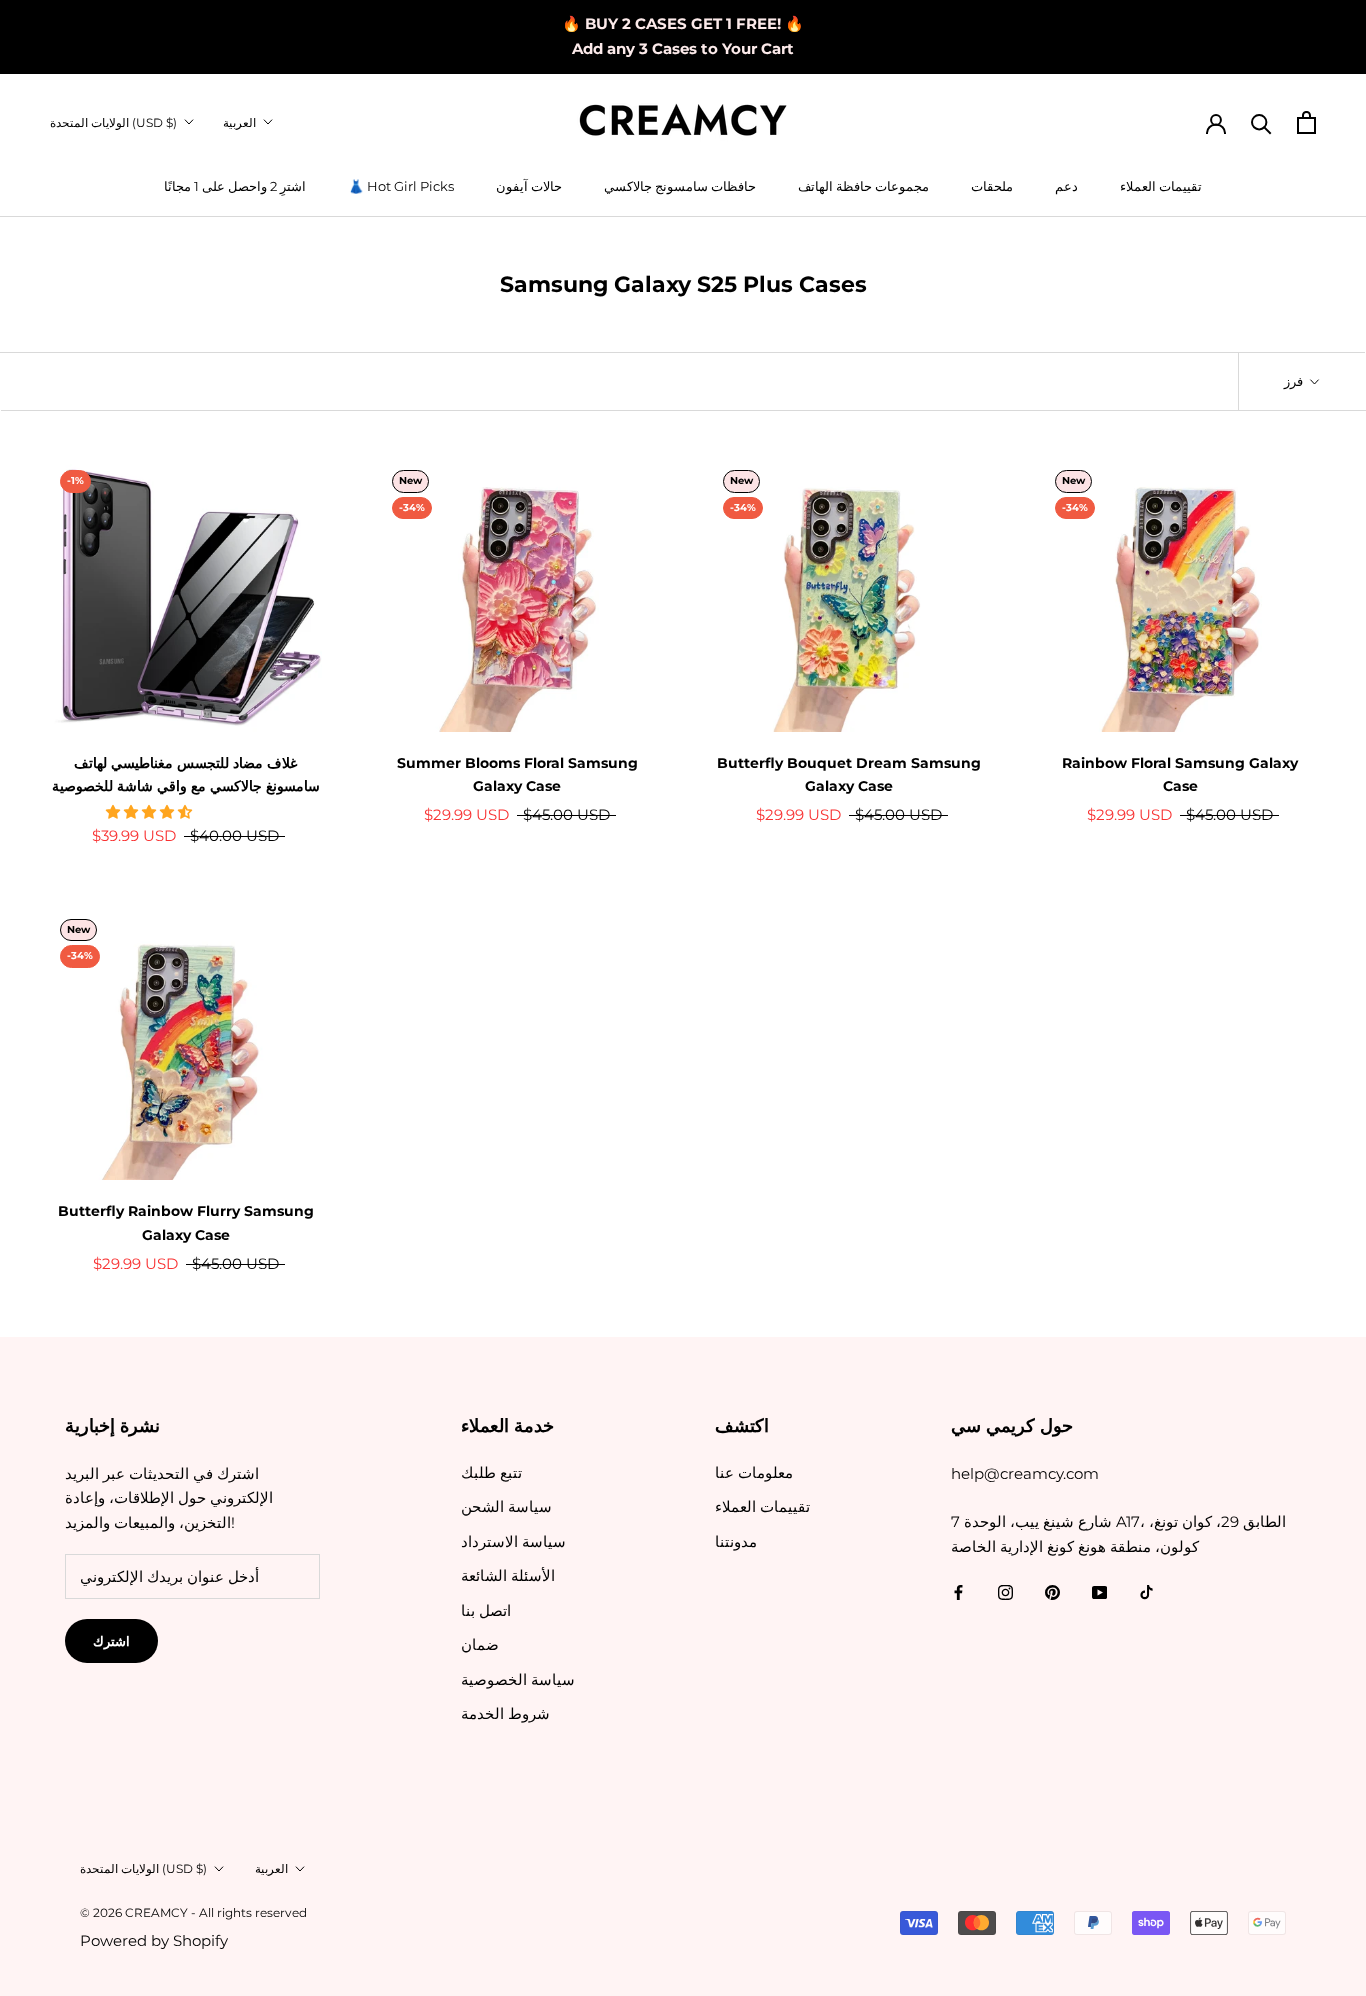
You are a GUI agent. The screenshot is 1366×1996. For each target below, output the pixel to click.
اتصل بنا (486, 1610)
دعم (1066, 186)
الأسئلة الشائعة (508, 1575)
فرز (1295, 381)
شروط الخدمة (505, 1713)
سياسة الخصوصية (518, 1679)
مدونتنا (736, 1541)
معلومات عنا (754, 1472)
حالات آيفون (529, 186)
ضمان (480, 1644)
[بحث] (1261, 122)
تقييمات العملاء (1161, 186)
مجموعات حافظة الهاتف (863, 186)
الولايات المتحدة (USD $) (113, 122)
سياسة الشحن (506, 1506)
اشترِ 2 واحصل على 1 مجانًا (235, 186)
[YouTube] (1099, 1592)
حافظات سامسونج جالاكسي (680, 186)
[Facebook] (958, 1592)
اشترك (111, 1641)
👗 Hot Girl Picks (401, 186)
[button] (151, 812)
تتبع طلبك (491, 1472)
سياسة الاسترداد (513, 1541)
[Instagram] (1005, 1592)
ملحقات (992, 186)
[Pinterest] (1052, 1592)
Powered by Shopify (154, 1940)
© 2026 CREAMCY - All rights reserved (193, 1912)
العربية (239, 122)
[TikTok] (1146, 1592)
